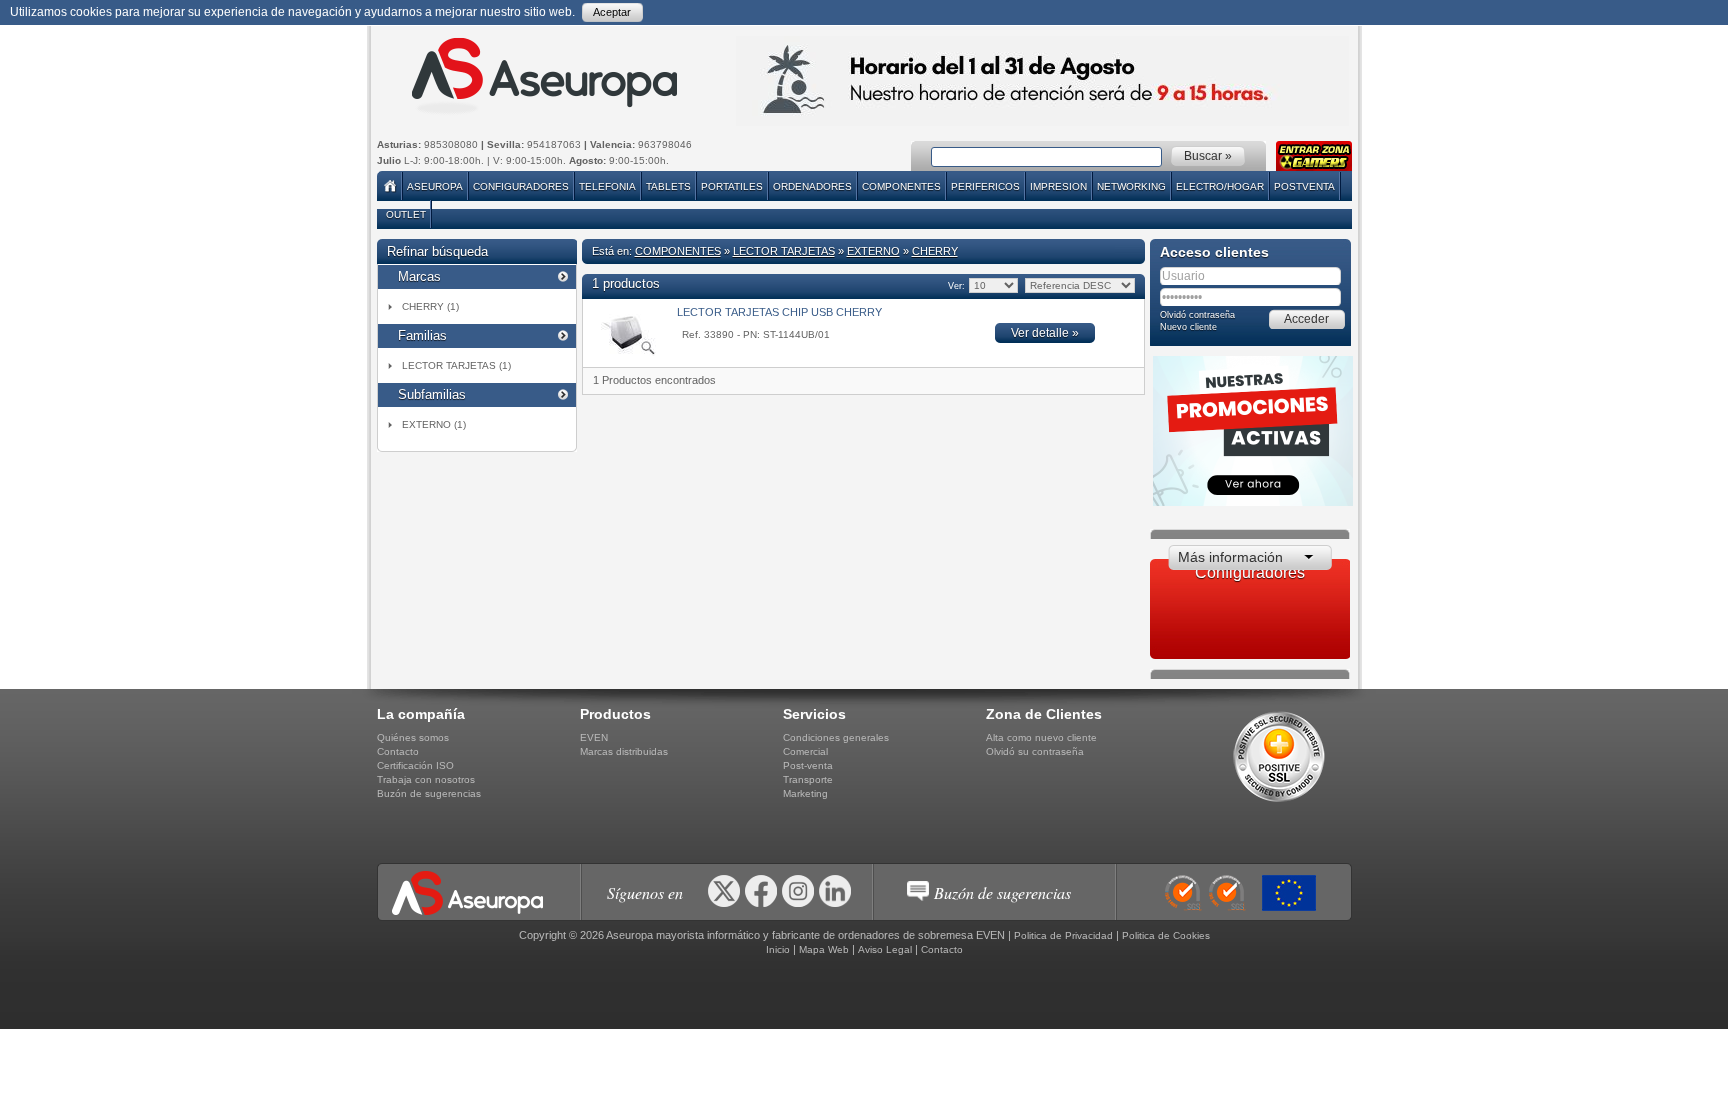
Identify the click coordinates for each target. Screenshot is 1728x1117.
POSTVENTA (1304, 186)
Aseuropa (435, 186)
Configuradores (521, 186)
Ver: (955, 286)
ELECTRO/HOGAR (1220, 186)
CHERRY (935, 251)
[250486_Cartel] (1294, 893)
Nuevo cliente (1188, 327)
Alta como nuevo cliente (1041, 737)
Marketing (805, 793)
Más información (1230, 557)
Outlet (406, 214)
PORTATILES (732, 186)
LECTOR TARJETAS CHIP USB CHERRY (779, 312)
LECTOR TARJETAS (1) (456, 365)
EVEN (594, 737)
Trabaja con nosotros (426, 779)
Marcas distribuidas (624, 751)
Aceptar (612, 12)
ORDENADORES (812, 186)
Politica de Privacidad (1063, 935)
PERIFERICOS (985, 186)
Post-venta (808, 765)
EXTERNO (873, 251)
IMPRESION (1058, 186)
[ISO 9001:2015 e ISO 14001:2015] (1211, 893)
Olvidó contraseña (1197, 315)
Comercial (805, 751)
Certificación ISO (415, 765)
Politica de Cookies (1166, 935)
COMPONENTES (901, 186)
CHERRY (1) (430, 306)
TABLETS (668, 186)
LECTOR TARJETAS (784, 251)
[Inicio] (391, 186)
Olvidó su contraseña (1035, 751)
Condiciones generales (836, 737)
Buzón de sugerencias (429, 793)
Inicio (778, 949)
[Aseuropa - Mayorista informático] (542, 76)
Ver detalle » (1045, 333)
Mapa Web (824, 949)
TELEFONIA (607, 186)
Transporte (808, 779)
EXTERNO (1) (434, 424)
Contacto (398, 751)
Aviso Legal (885, 949)
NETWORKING (1131, 186)
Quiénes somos (413, 737)
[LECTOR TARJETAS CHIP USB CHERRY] (624, 352)
